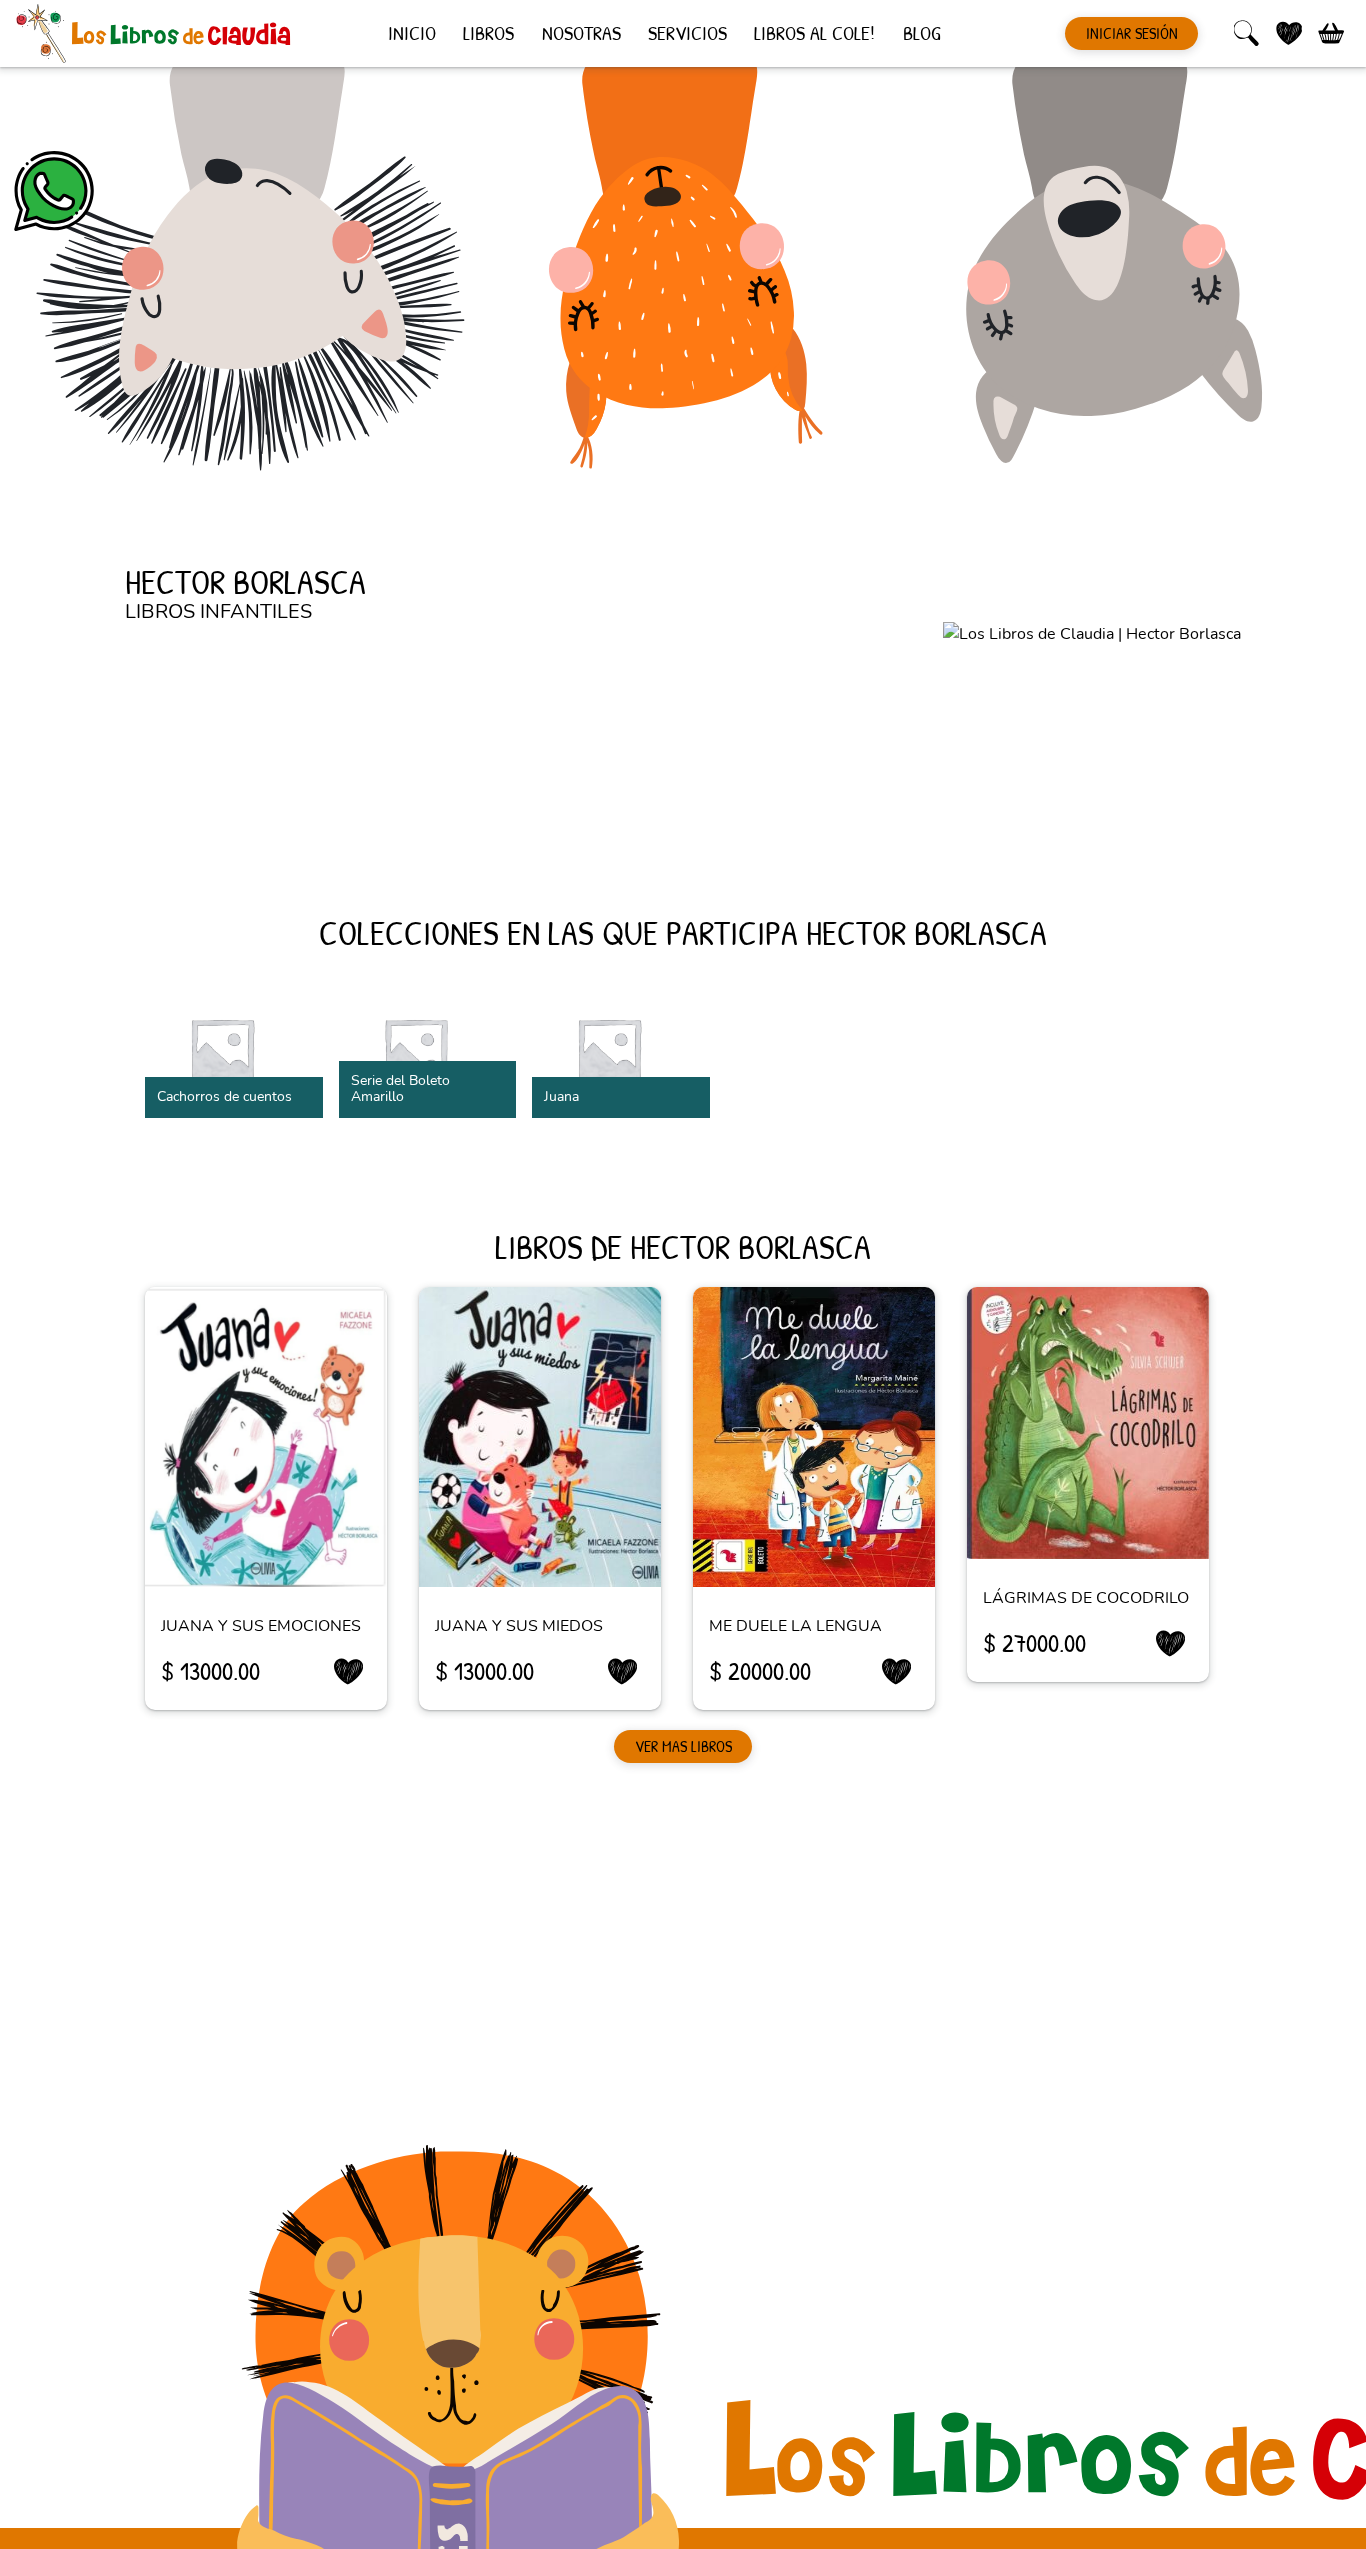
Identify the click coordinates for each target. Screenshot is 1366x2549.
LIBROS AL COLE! (814, 31)
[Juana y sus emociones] (266, 1437)
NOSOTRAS (581, 31)
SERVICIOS (687, 31)
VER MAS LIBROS (683, 1746)
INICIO (412, 31)
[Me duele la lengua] (814, 1437)
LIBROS (488, 31)
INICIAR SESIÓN (1132, 33)
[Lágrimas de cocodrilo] (1088, 1423)
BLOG (922, 31)
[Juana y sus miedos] (540, 1437)
